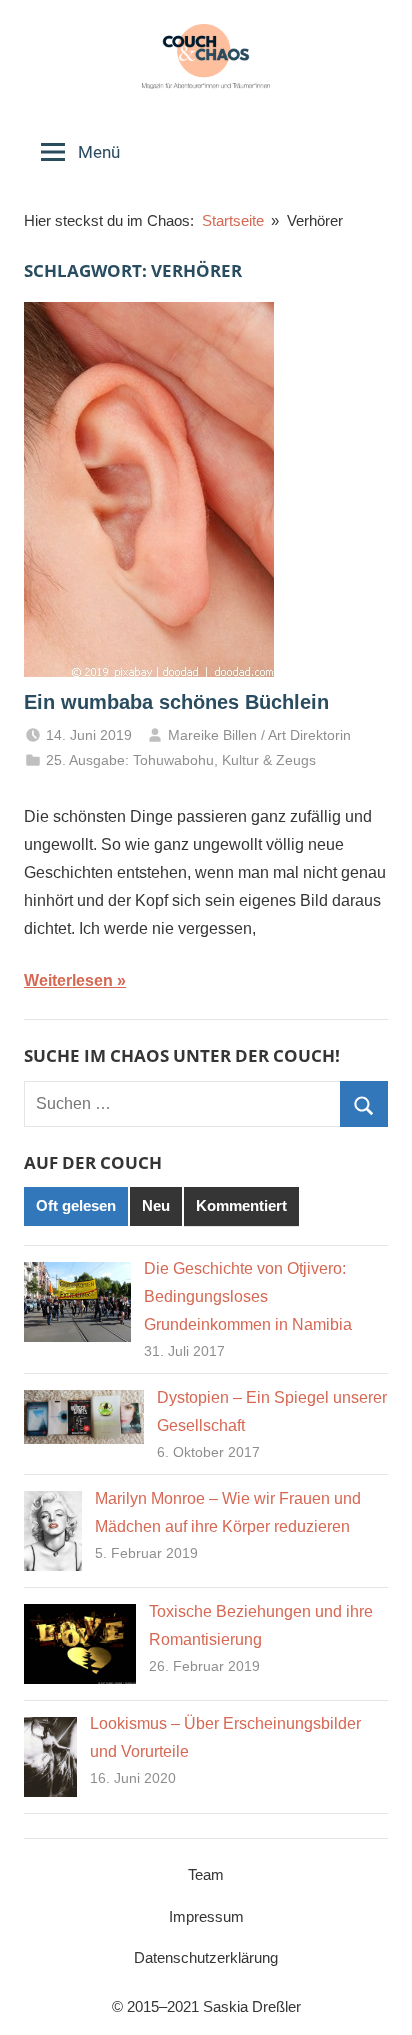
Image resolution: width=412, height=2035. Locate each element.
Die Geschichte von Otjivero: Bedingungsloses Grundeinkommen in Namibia (248, 1296)
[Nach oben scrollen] (375, 1998)
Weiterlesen (68, 980)
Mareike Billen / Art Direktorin (259, 735)
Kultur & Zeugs (269, 760)
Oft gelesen (76, 1205)
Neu (156, 1205)
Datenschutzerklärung (206, 1957)
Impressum (206, 1916)
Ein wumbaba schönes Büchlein (176, 702)
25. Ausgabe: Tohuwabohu (130, 760)
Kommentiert (241, 1205)
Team (206, 1874)
